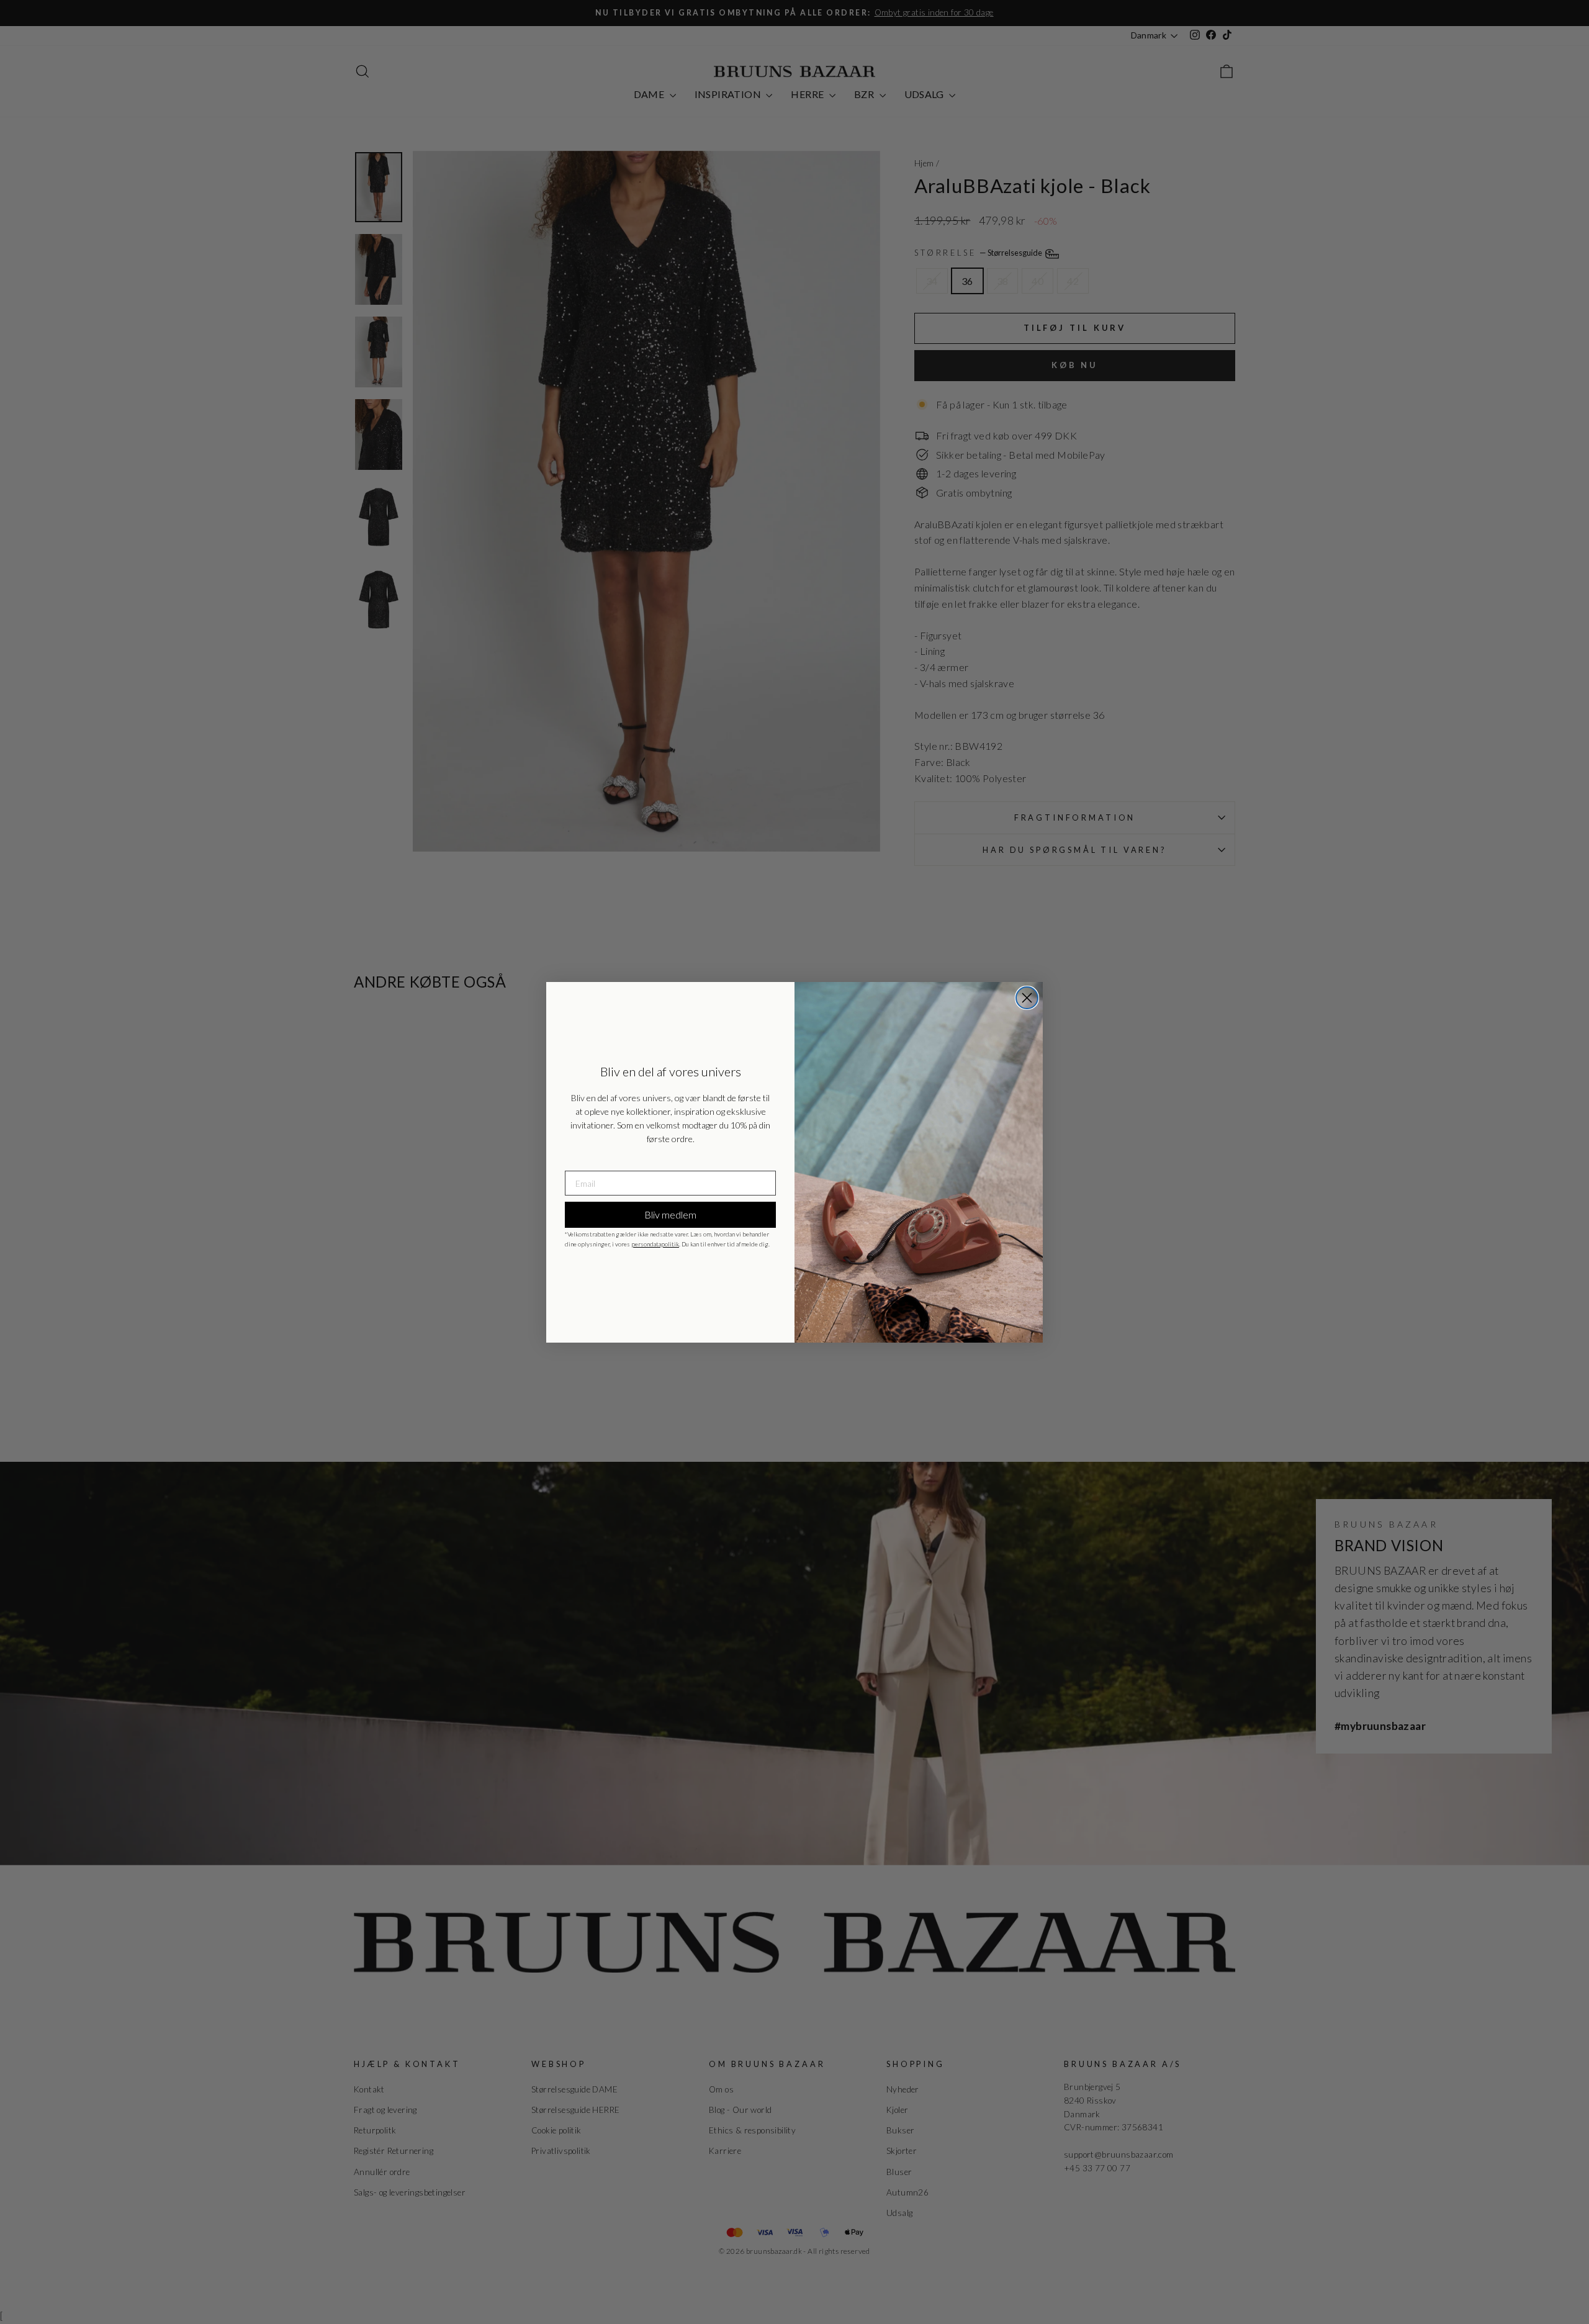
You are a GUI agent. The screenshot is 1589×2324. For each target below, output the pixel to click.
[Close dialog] (1027, 998)
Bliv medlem (670, 1214)
